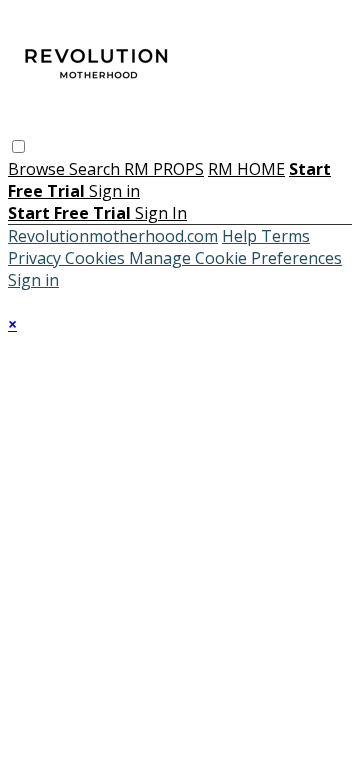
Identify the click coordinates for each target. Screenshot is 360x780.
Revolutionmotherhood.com (113, 236)
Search (96, 169)
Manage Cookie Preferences (235, 258)
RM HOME (246, 169)
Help (241, 236)
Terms (285, 236)
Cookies (97, 258)
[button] (18, 146)
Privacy (36, 258)
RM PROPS (164, 169)
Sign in (114, 191)
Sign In (161, 213)
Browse (38, 169)
